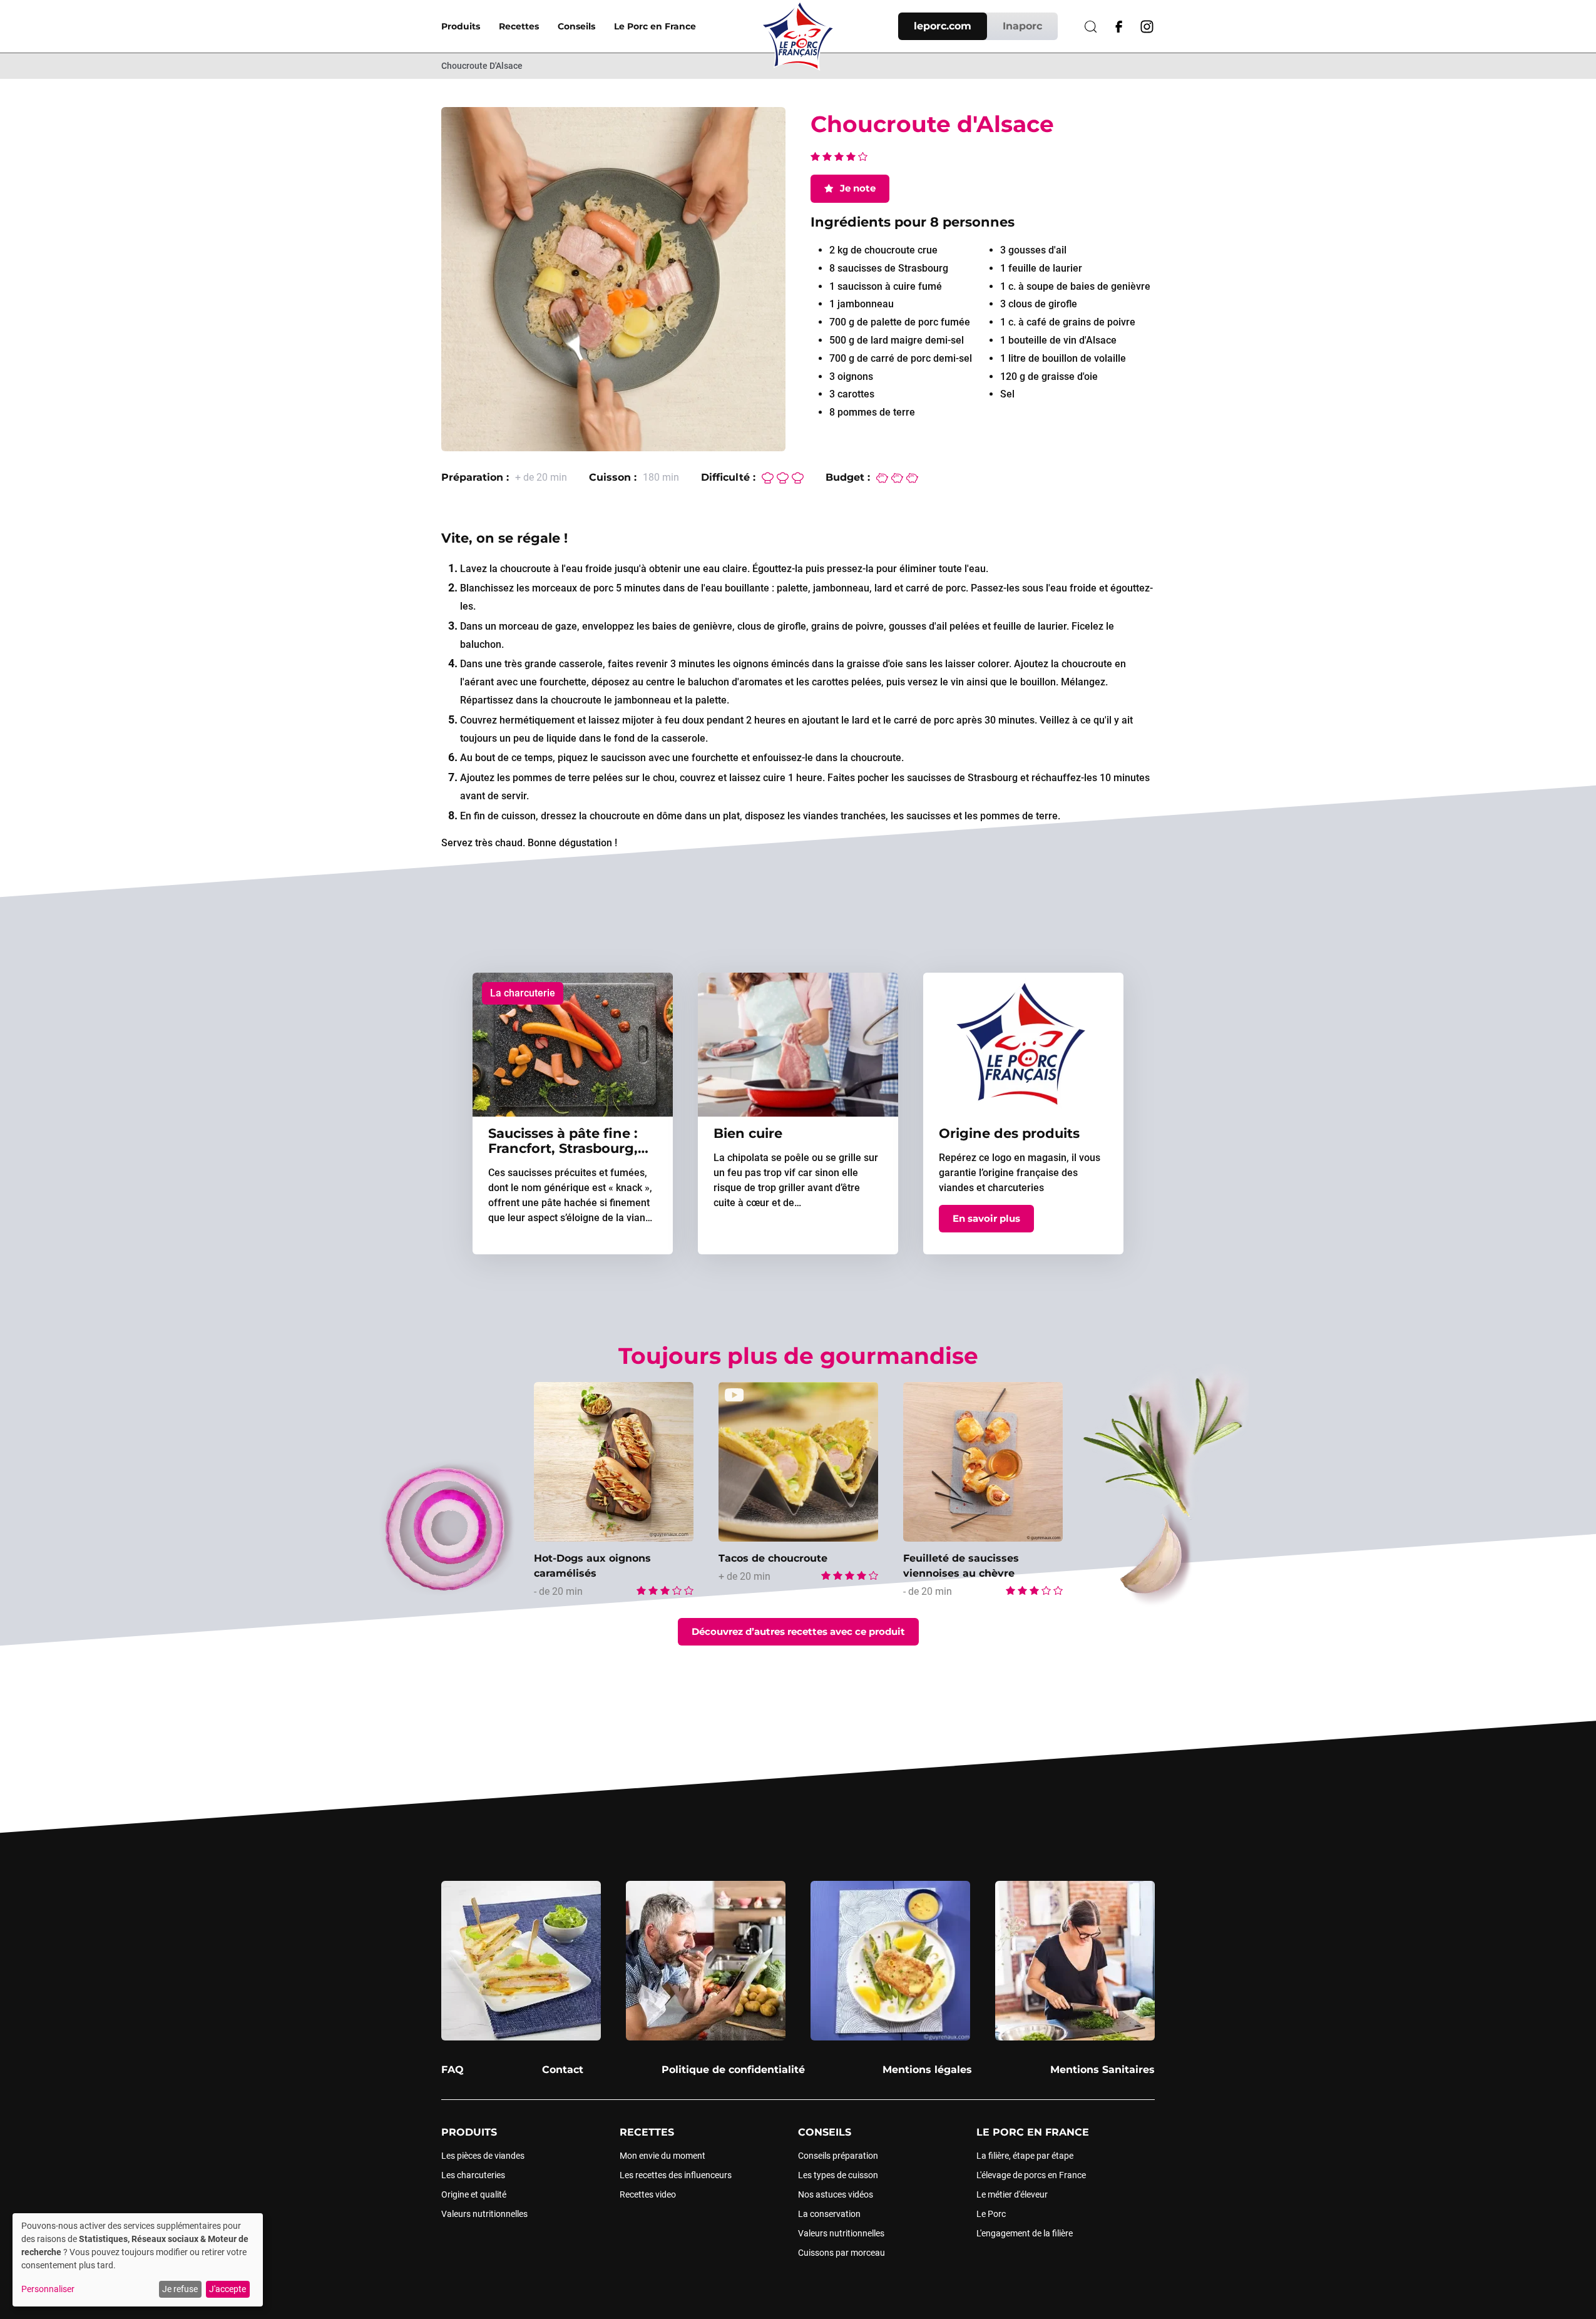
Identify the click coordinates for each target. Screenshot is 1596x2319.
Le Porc (991, 2214)
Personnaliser (48, 2289)
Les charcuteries (473, 2175)
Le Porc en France (655, 26)
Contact (563, 2070)
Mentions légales (927, 2070)
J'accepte (228, 2289)
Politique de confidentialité (733, 2070)
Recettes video (648, 2194)
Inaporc (1022, 26)
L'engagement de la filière (1025, 2233)
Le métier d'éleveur (1012, 2194)
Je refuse (180, 2289)
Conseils (576, 26)
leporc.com (943, 26)
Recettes (519, 26)
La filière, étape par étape (1025, 2156)
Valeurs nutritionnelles (484, 2214)
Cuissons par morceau (841, 2253)
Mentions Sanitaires (1102, 2070)
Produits (461, 26)
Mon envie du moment (662, 2156)
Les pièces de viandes (483, 2156)
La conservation (829, 2214)
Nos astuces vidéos (836, 2194)
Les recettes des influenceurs (676, 2175)
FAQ (453, 2070)
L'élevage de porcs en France (1031, 2175)
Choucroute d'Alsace (482, 66)
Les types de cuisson (838, 2175)
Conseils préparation (838, 2156)
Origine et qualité (474, 2194)
